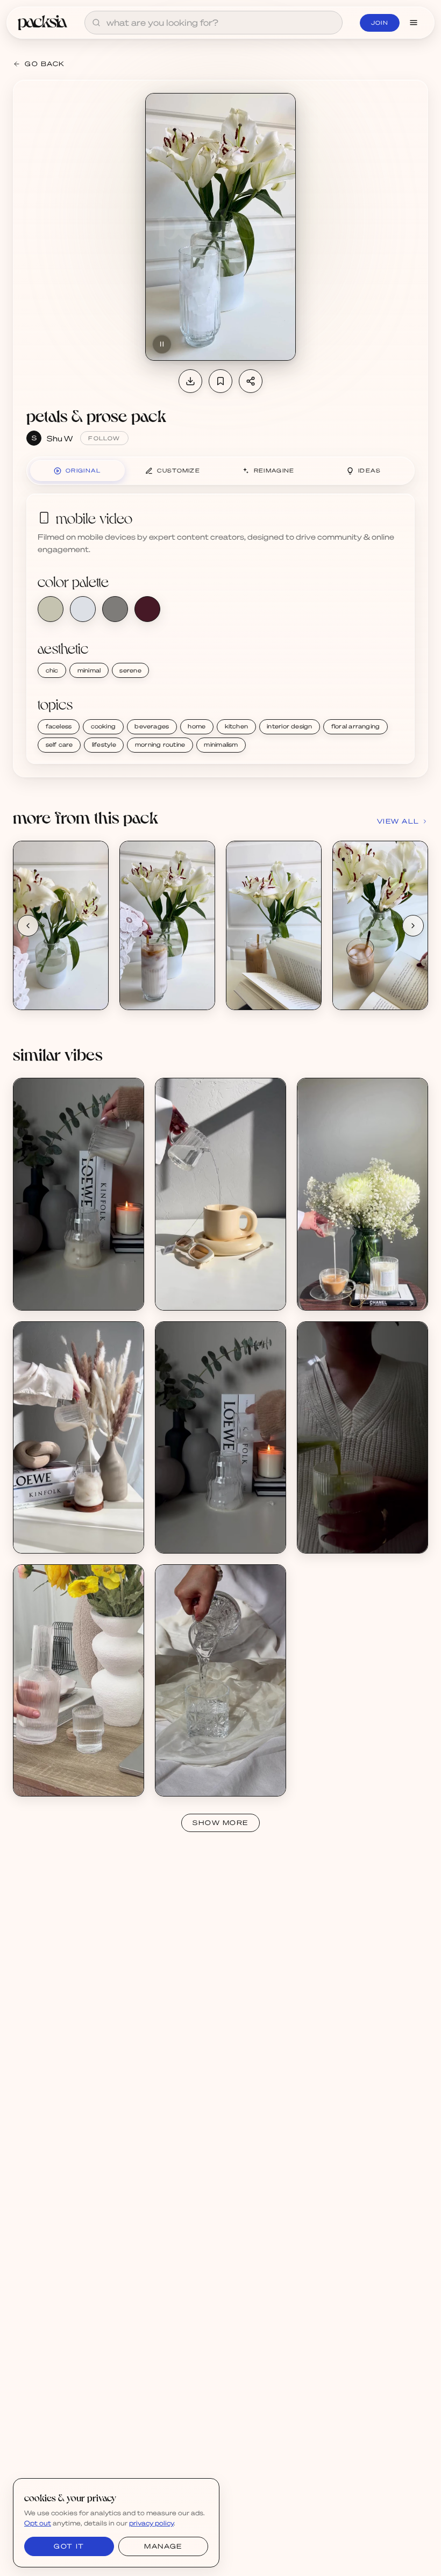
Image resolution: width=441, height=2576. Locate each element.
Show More (220, 1823)
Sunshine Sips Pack (201, 1773)
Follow (104, 438)
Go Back (45, 64)
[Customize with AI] (94, 896)
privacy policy (151, 2523)
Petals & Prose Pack (61, 986)
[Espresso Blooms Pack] (362, 1194)
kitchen (237, 726)
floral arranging (356, 726)
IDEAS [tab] (370, 470)
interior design (289, 726)
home (197, 726)
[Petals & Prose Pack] (61, 925)
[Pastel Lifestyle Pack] (220, 1194)
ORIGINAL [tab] (83, 470)
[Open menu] (414, 23)
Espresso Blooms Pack (349, 1287)
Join (380, 23)
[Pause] (162, 344)
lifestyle (104, 745)
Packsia (39, 1782)
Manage (163, 2546)
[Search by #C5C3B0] (51, 609)
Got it (69, 2546)
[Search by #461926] (147, 609)
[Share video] (251, 381)
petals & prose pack (96, 415)
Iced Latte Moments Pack (70, 1530)
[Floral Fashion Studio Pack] (79, 1680)
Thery (178, 1782)
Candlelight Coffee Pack (67, 1287)
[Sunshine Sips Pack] (220, 1680)
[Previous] (28, 926)
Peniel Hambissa (338, 1539)
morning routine (160, 745)
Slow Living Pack (339, 1530)
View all (398, 821)
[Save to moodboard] (220, 381)
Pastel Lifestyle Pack (204, 1287)
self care (59, 745)
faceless (59, 726)
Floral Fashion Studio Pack (71, 1773)
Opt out (38, 2523)
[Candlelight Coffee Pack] (79, 1194)
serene (130, 670)
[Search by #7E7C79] (115, 609)
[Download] (190, 381)
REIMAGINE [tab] (274, 470)
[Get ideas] (94, 917)
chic (52, 670)
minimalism (221, 745)
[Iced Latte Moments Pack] (79, 1437)
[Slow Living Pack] (362, 1437)
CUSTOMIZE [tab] (179, 470)
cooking (104, 726)
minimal (89, 670)
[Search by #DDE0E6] (83, 609)
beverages (152, 726)
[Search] (96, 23)
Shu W (60, 438)
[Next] (413, 926)
